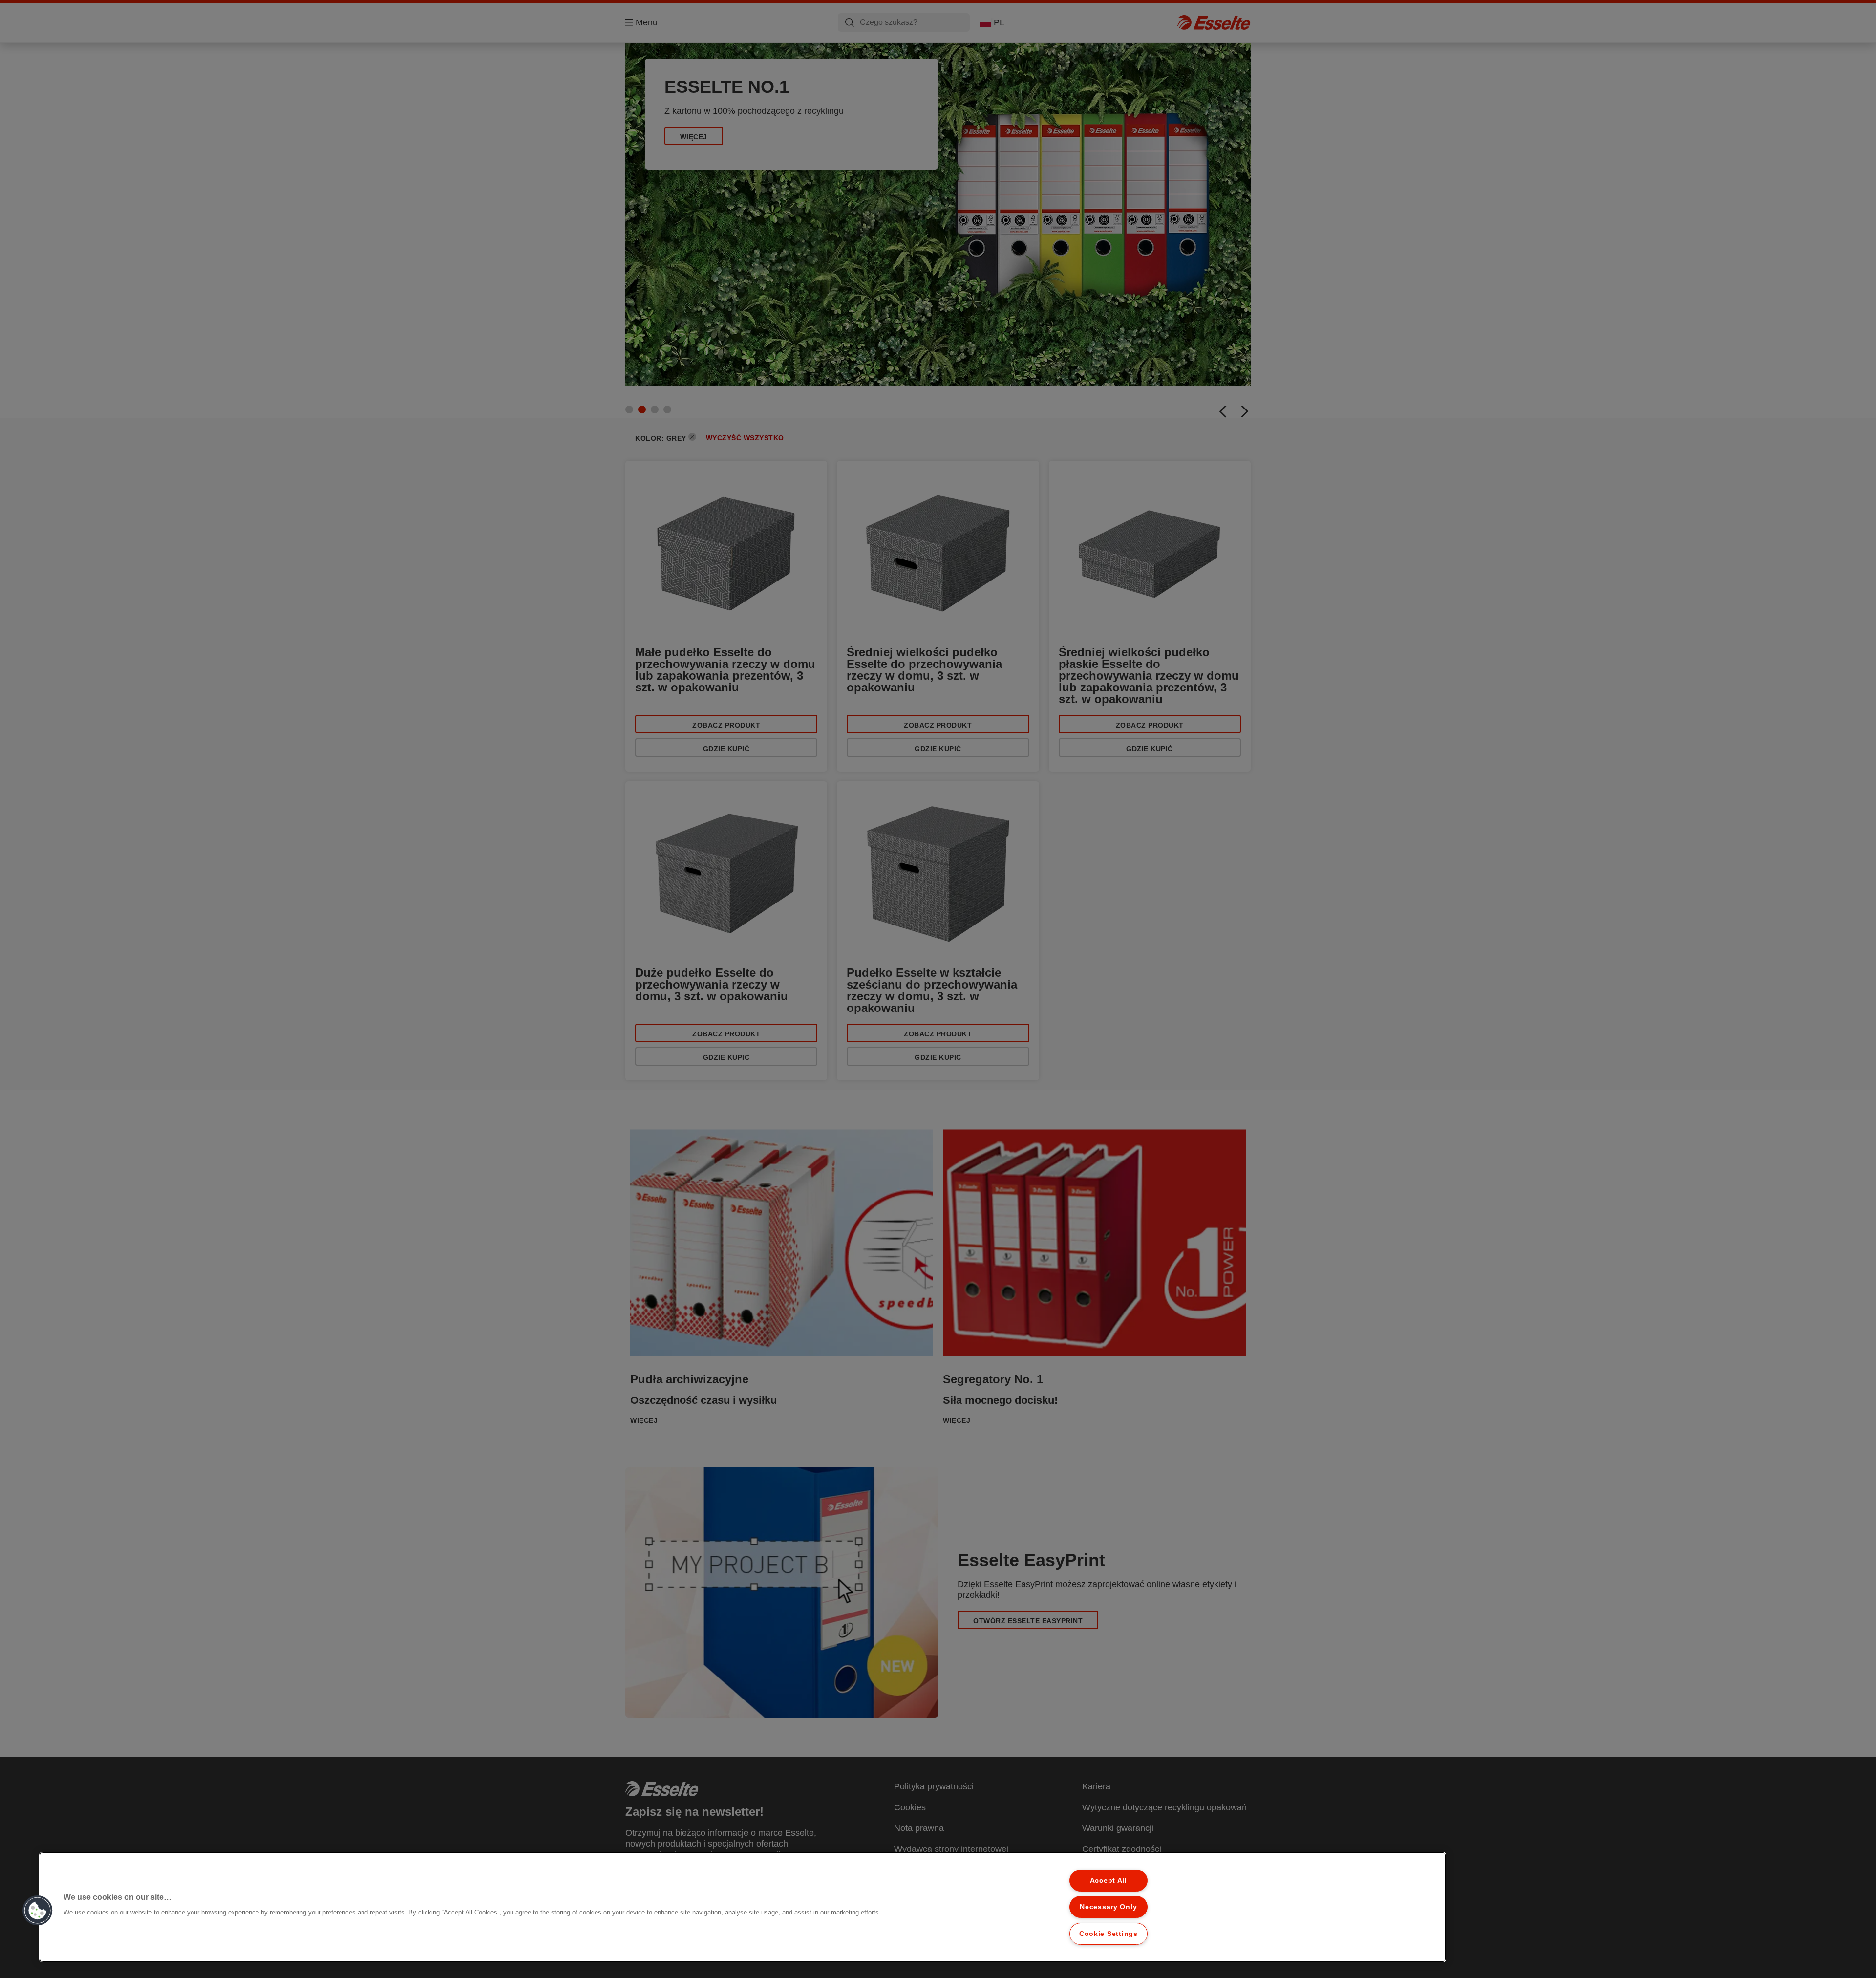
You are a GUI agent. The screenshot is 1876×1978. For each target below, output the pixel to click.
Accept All (1109, 1880)
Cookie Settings (1109, 1934)
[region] (743, 1907)
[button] (38, 1911)
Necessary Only (1108, 1907)
